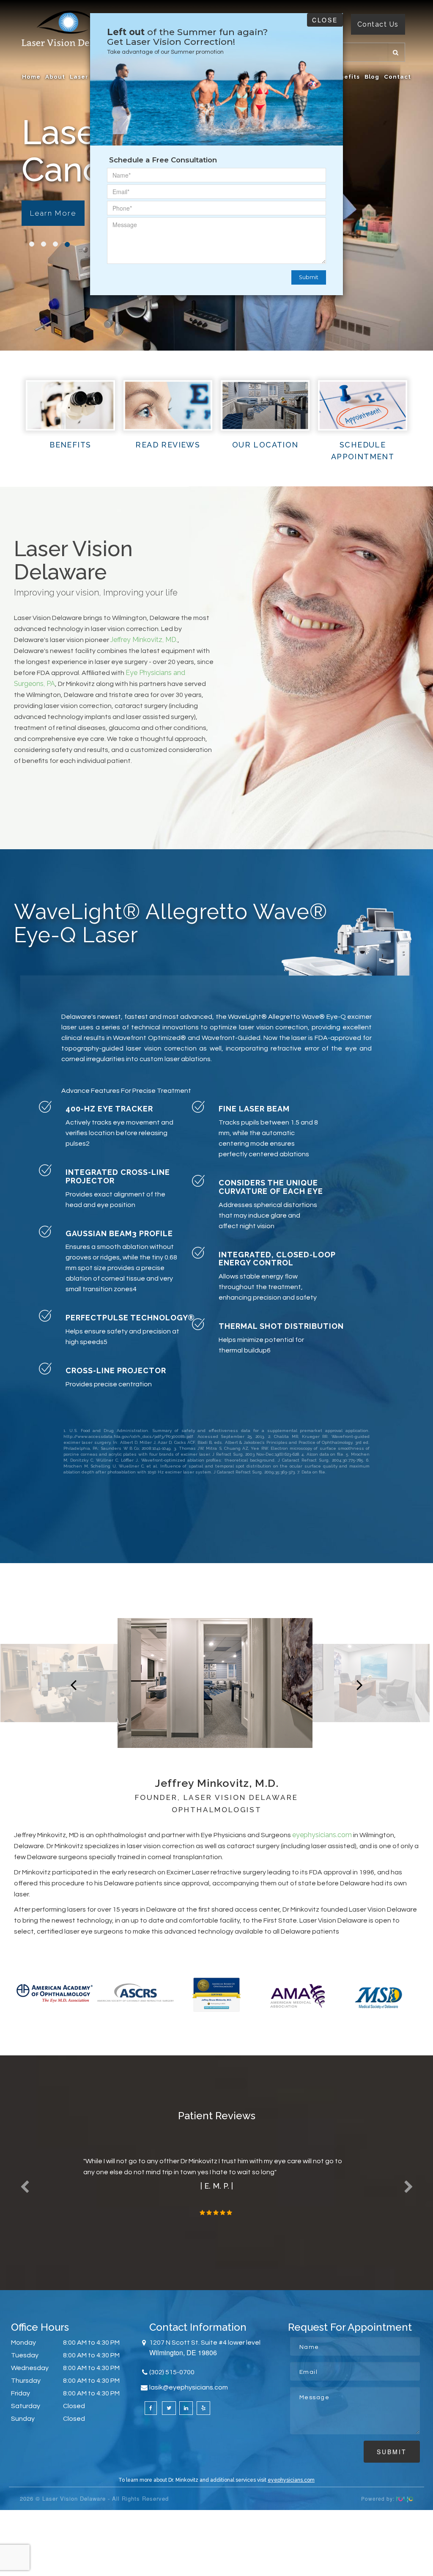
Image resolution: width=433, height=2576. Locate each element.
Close (325, 20)
